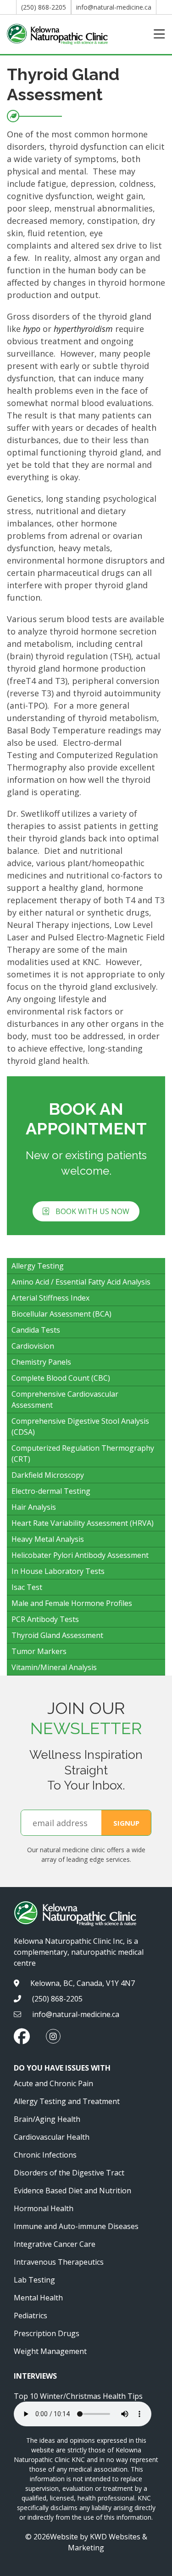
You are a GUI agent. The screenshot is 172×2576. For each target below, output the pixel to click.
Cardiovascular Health (52, 2137)
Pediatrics (31, 2316)
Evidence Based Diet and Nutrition (72, 2191)
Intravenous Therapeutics (59, 2262)
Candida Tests (36, 1330)
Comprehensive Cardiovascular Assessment (65, 1399)
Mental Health (38, 2298)
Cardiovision (33, 1346)
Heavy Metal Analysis (48, 1539)
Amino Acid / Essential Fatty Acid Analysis (81, 1282)
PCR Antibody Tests (45, 1619)
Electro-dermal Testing (51, 1491)
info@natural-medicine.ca (114, 7)
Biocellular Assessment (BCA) (61, 1314)
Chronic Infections (45, 2155)
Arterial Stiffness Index (50, 1298)
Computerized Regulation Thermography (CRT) (83, 1453)
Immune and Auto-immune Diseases (76, 2226)
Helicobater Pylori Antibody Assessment (80, 1555)
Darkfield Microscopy (48, 1475)
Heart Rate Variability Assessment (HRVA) (83, 1523)
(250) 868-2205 (44, 7)
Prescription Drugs (47, 2333)
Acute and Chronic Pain (53, 2083)
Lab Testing (34, 2280)
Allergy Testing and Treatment (67, 2101)
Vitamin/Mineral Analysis (54, 1667)
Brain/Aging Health (47, 2119)
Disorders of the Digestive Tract (69, 2173)
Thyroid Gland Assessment (57, 1635)
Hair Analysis (34, 1507)
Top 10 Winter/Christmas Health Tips (78, 2396)
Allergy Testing (38, 1266)
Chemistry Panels (41, 1362)
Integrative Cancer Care (55, 2244)
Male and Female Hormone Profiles (72, 1603)
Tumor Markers (39, 1651)
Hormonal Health (44, 2208)
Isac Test (27, 1587)
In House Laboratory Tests (58, 1571)
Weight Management (50, 2351)
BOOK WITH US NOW (92, 1211)
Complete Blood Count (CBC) (61, 1378)
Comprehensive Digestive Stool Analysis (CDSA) (80, 1426)
